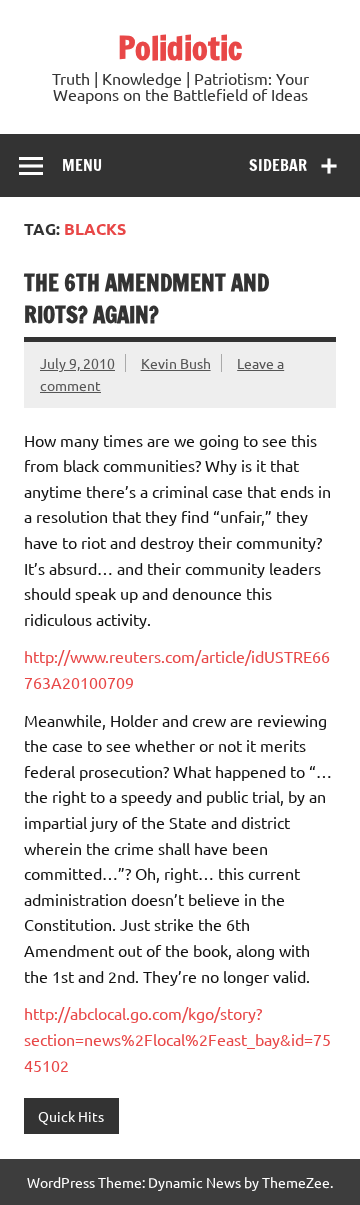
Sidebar (278, 165)
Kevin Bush (176, 363)
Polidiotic (180, 48)
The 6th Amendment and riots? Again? (146, 298)
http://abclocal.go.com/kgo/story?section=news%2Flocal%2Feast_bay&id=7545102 (177, 1038)
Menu (82, 165)
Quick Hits (71, 1116)
